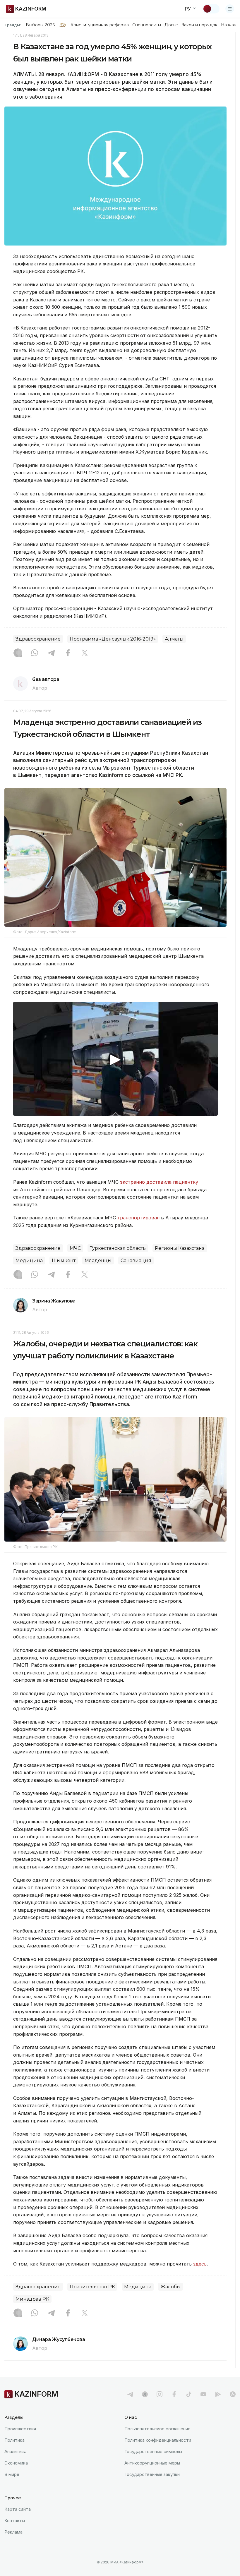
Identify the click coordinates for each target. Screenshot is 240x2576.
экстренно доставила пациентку (159, 1182)
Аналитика (15, 2451)
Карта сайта (18, 2509)
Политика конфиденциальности (158, 2440)
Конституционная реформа (100, 25)
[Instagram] (18, 653)
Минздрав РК (32, 2299)
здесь (200, 2264)
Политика (14, 2440)
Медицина (29, 1260)
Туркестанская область (118, 1248)
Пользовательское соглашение (157, 2429)
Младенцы (98, 1260)
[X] (85, 653)
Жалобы (170, 2287)
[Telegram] (51, 653)
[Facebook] (68, 653)
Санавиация (136, 1260)
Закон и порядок (199, 25)
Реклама (13, 2532)
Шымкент (64, 1260)
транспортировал (138, 1218)
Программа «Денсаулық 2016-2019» (113, 639)
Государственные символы (153, 2451)
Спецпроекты (147, 25)
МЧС (75, 1248)
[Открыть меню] (230, 9)
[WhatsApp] (35, 653)
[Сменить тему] (211, 9)
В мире (12, 2474)
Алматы (174, 639)
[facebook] (174, 2394)
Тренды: (13, 25)
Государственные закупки (152, 2474)
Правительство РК (92, 2287)
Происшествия (20, 2429)
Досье (171, 25)
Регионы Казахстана (180, 1248)
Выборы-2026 (40, 25)
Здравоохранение (38, 639)
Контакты (15, 2521)
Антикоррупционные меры (152, 2463)
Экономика (16, 2463)
